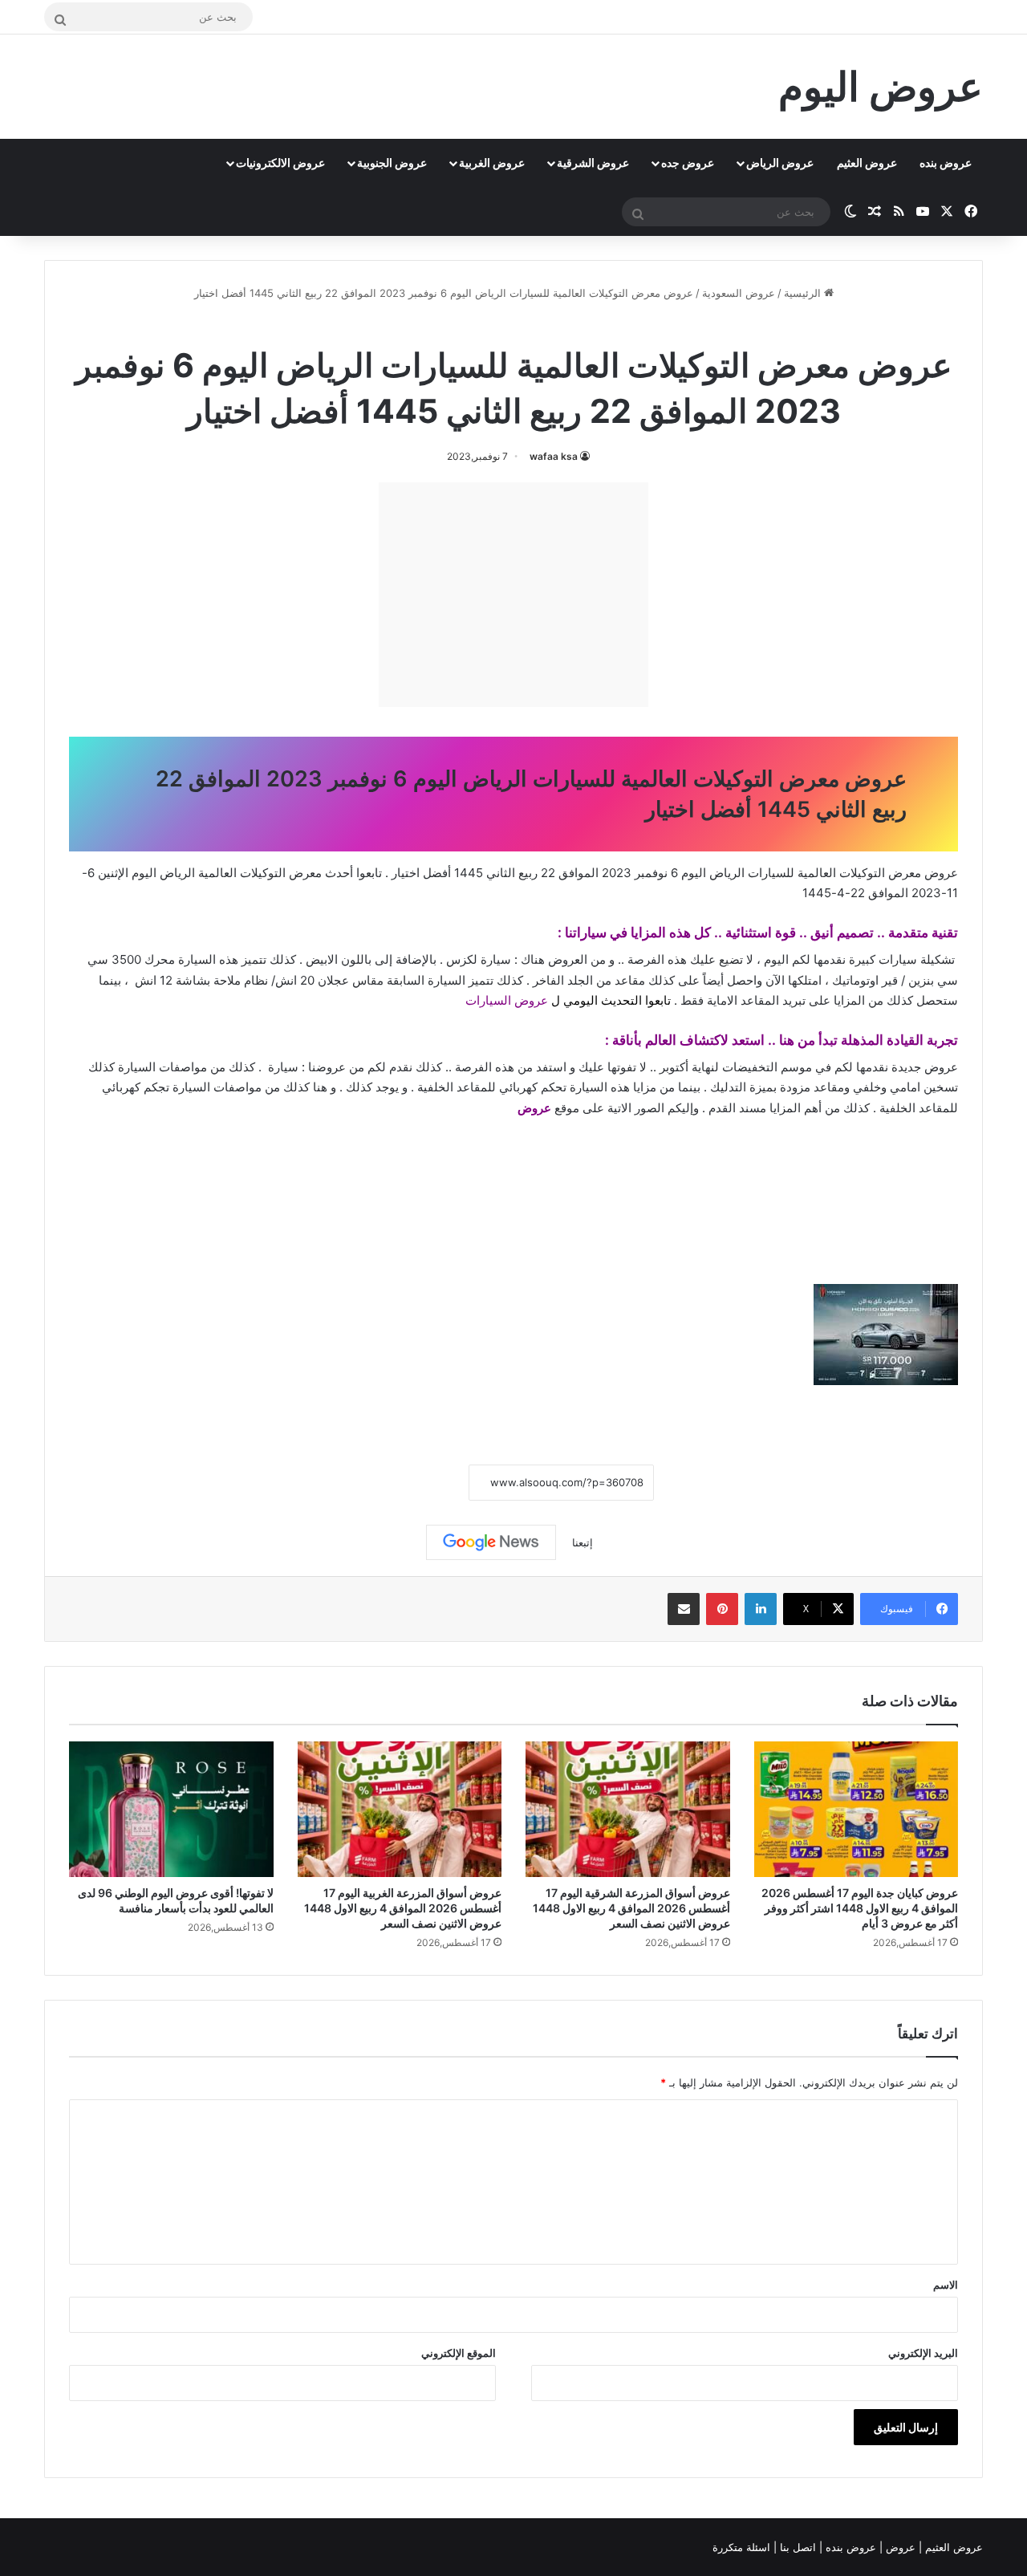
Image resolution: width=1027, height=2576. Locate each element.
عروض (534, 1108)
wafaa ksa (554, 456)
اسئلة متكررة (743, 2547)
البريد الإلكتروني (923, 2353)
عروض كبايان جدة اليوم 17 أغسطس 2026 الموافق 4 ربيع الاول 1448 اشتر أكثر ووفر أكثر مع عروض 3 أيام (860, 1908)
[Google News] (491, 1542)
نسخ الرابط (419, 1483)
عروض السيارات (507, 1000)
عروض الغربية (492, 163)
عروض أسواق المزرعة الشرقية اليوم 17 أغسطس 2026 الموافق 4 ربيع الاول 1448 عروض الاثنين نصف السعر (631, 1908)
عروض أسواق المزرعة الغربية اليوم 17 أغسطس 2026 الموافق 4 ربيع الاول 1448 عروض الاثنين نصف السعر (403, 1908)
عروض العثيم (867, 163)
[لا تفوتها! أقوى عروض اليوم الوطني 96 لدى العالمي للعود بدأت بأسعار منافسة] (171, 1810)
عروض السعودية (739, 293)
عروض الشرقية (593, 163)
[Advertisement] (513, 595)
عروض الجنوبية (392, 163)
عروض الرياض (780, 163)
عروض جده (688, 163)
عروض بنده (946, 163)
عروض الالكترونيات (280, 163)
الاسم (946, 2285)
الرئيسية (804, 293)
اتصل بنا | (796, 2547)
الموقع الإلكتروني (459, 2353)
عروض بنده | (849, 2547)
